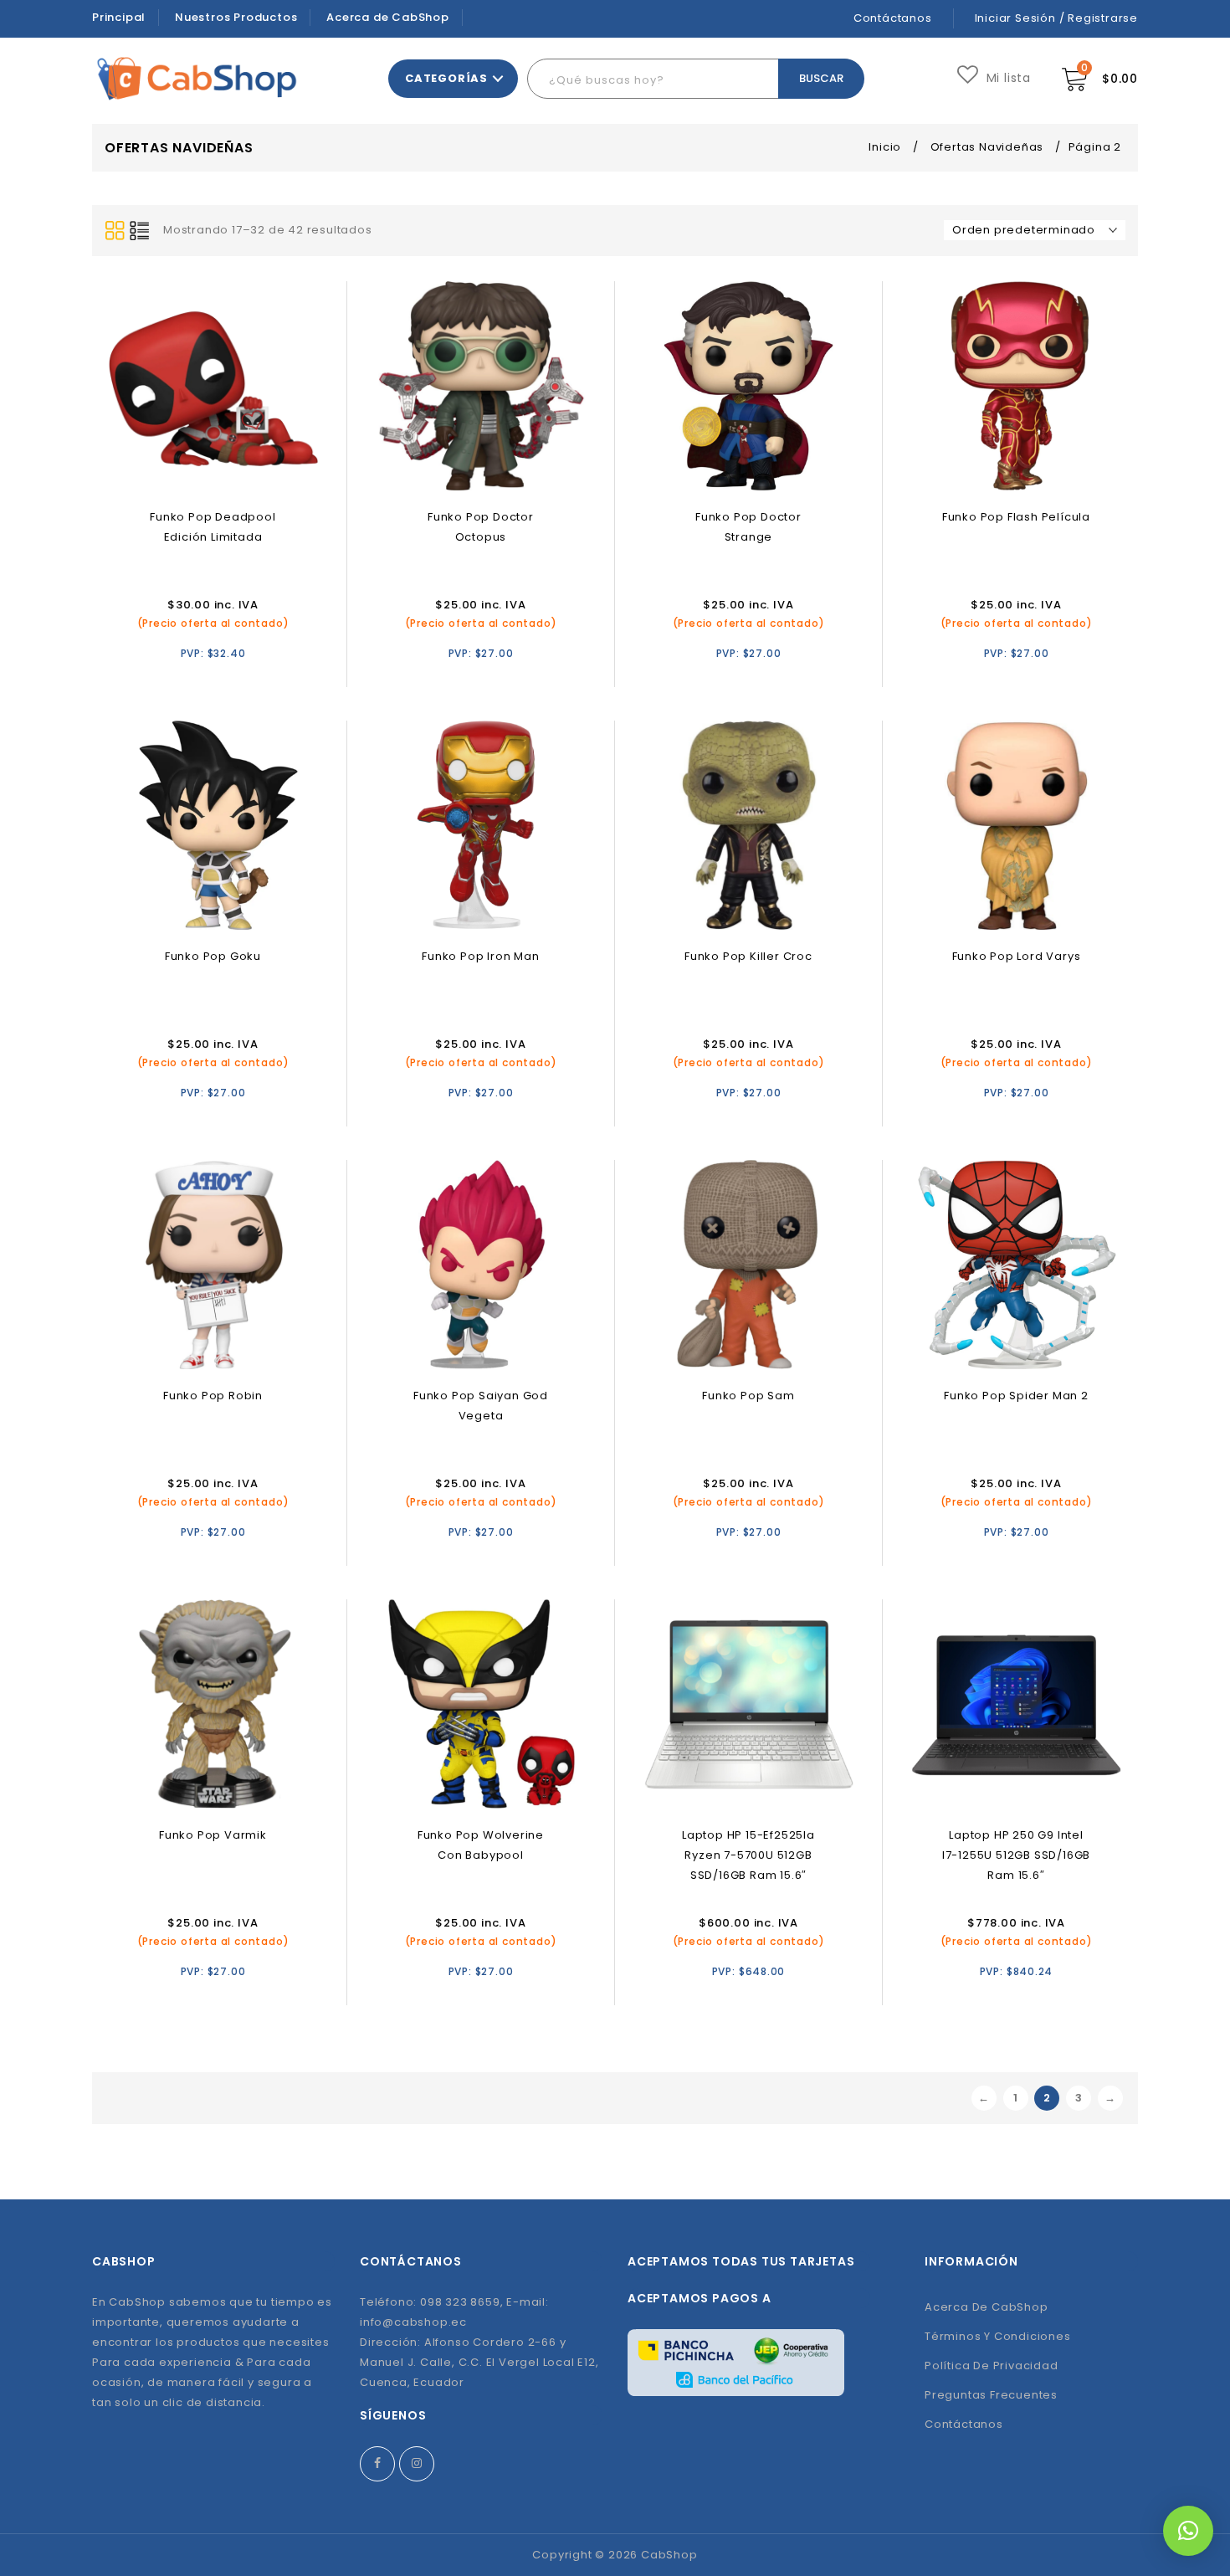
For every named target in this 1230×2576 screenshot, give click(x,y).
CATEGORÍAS (446, 78)
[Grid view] (115, 231)
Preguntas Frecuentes (991, 2395)
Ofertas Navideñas (987, 147)
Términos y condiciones (998, 2336)
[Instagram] (417, 2464)
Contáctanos (893, 18)
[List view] (140, 231)
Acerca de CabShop (388, 17)
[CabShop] (197, 78)
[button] (1188, 2531)
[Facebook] (377, 2464)
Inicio (885, 147)
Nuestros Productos (236, 17)
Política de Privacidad (992, 2366)
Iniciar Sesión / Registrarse (1056, 18)
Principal (119, 17)
